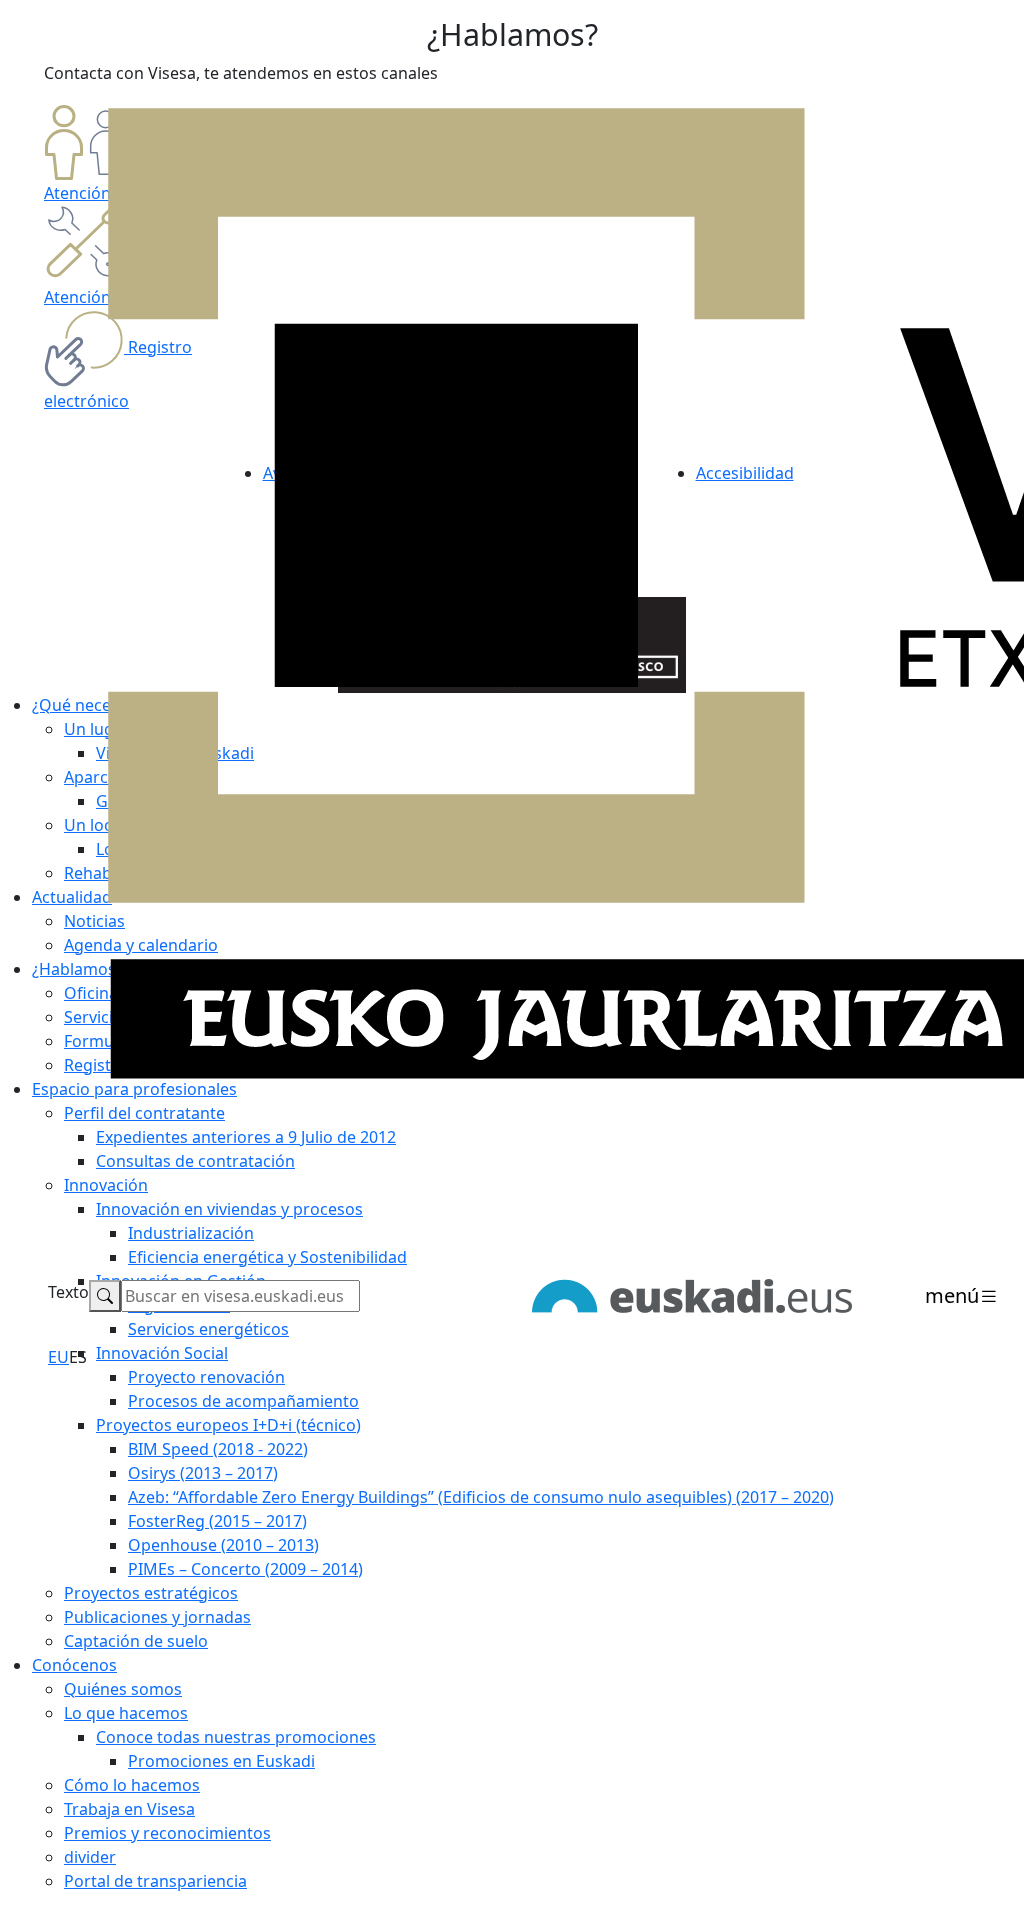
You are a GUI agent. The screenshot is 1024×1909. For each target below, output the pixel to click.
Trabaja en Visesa (129, 1809)
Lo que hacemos (126, 1713)
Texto (68, 1292)
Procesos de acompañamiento (243, 1401)
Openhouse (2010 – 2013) (223, 1545)
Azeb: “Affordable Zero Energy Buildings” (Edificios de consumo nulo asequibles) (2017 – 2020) (481, 1497)
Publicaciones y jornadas (157, 1617)
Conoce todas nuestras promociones (236, 1737)
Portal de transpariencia (155, 1881)
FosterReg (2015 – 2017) (217, 1521)
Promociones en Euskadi (221, 1761)
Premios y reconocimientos (167, 1833)
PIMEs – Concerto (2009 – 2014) (245, 1569)
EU (58, 1357)
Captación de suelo (136, 1641)
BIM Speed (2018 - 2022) (218, 1449)
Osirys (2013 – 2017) (203, 1473)
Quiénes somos (123, 1689)
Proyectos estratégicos (151, 1593)
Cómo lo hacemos (132, 1785)
